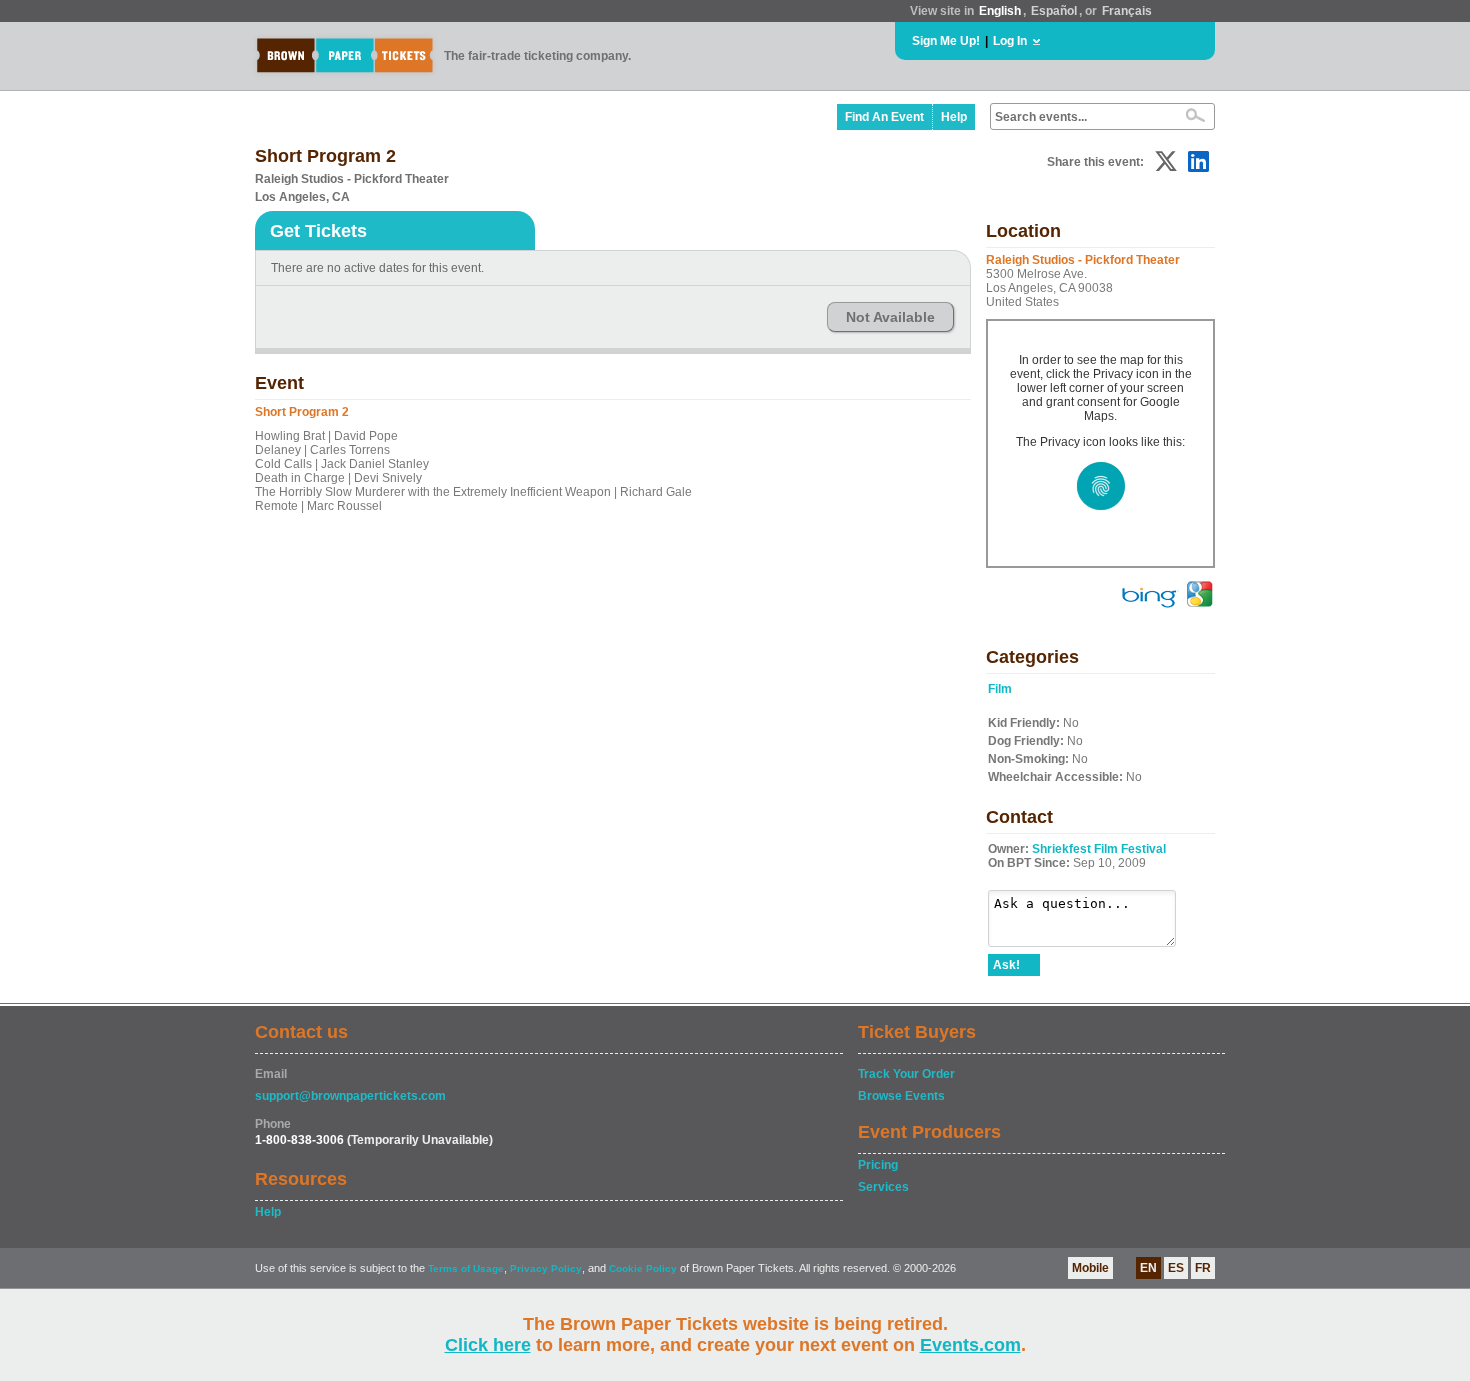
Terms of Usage (466, 1268)
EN (1148, 1268)
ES (1176, 1268)
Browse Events (901, 1096)
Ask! (1006, 965)
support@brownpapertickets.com (350, 1096)
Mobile (1090, 1268)
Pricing (878, 1165)
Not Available (890, 317)
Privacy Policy (546, 1268)
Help (954, 117)
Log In (1010, 41)
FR (1203, 1268)
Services (883, 1187)
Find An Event (884, 117)
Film (1000, 689)
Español (1054, 11)
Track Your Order (906, 1074)
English (1000, 11)
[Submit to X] (1166, 161)
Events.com (970, 1345)
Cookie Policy (643, 1268)
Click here (488, 1345)
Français (1127, 11)
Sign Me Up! (946, 41)
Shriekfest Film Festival (1099, 849)
